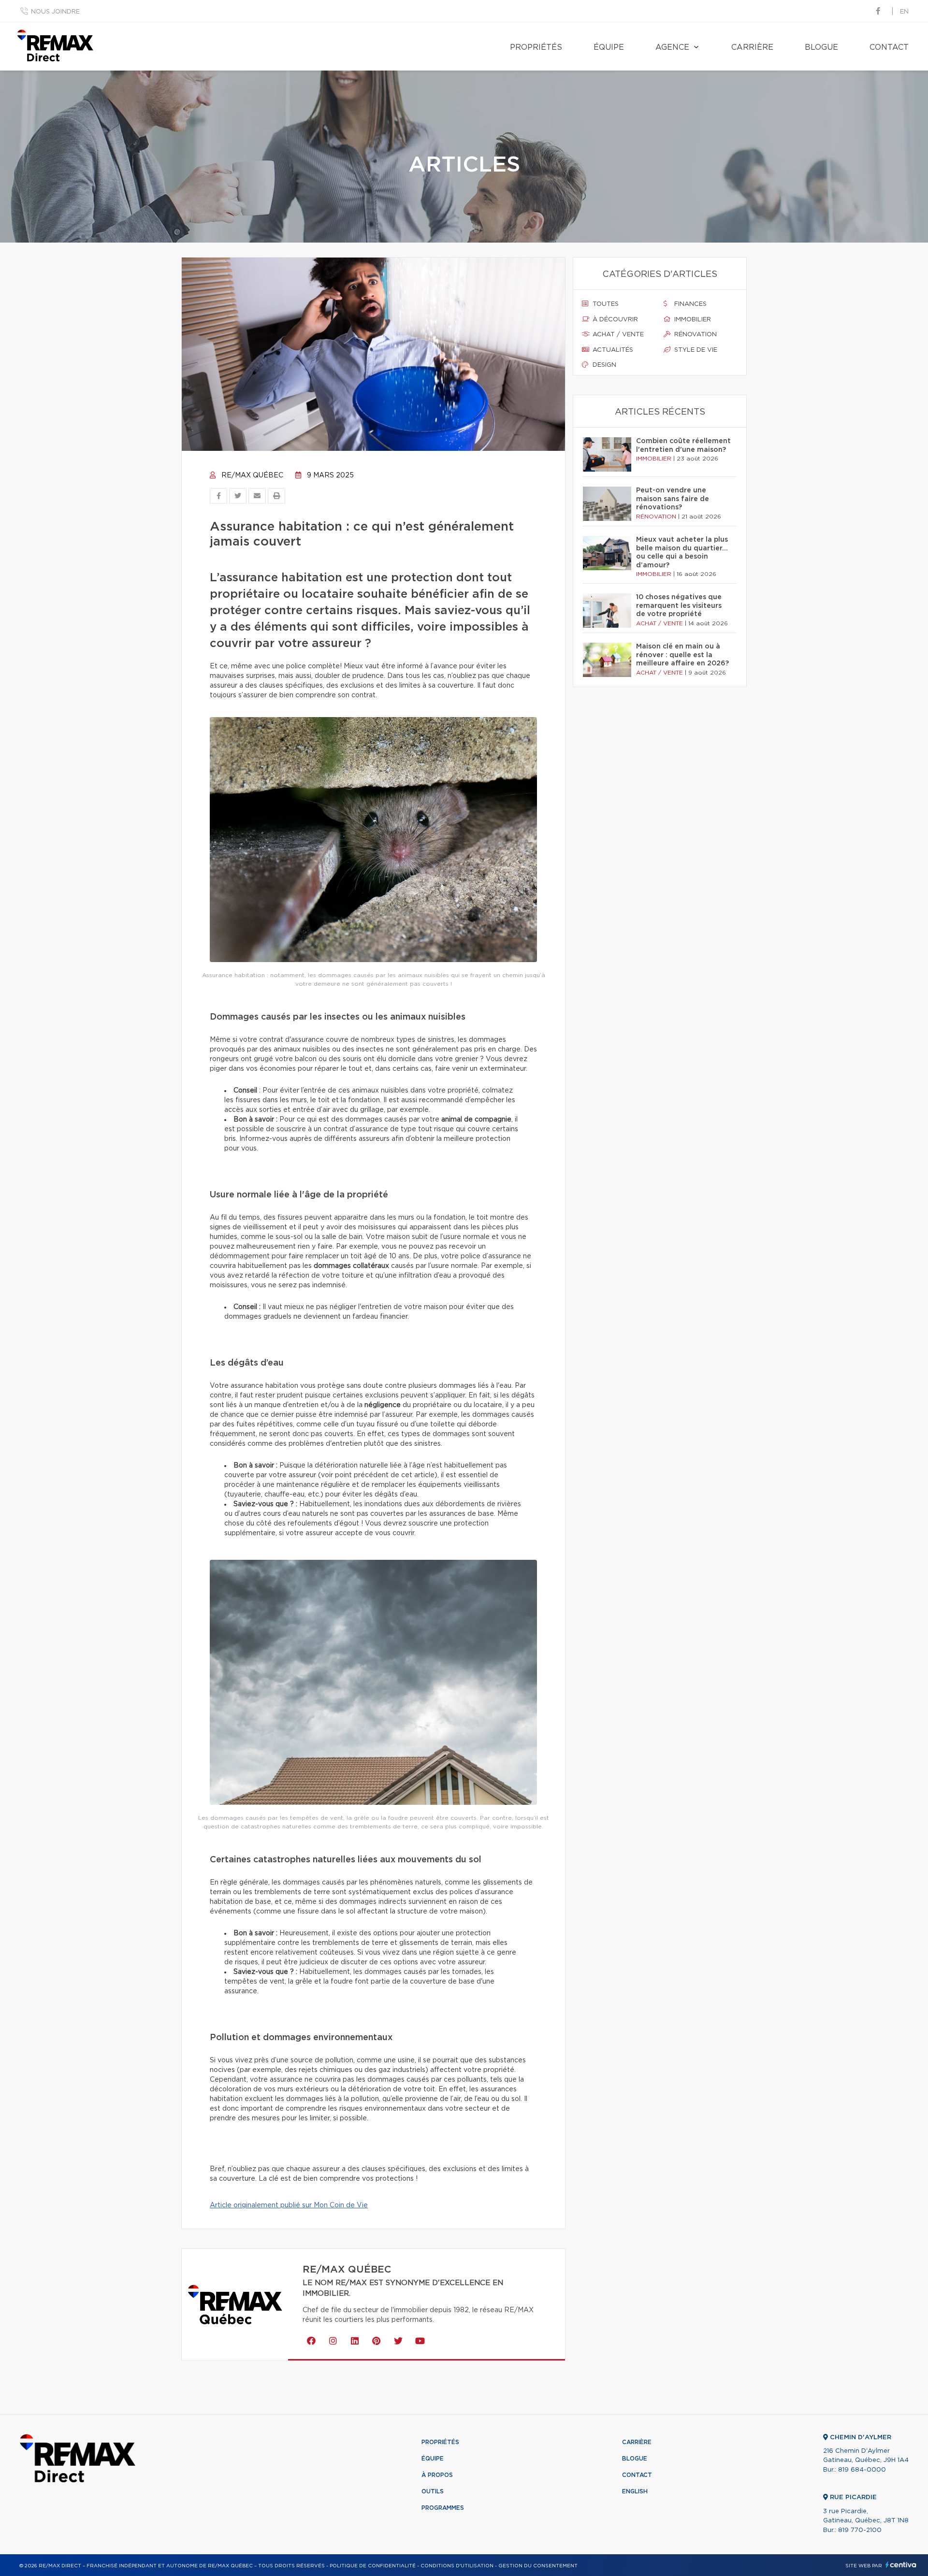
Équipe (609, 47)
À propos (437, 2475)
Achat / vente (617, 335)
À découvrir (614, 320)
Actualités (612, 350)
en (904, 12)
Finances (689, 304)
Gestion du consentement (538, 2566)
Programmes (443, 2508)
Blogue (821, 47)
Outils (433, 2491)
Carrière (752, 47)
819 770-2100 (860, 2530)
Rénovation (695, 335)
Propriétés (536, 47)
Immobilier (692, 320)
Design (603, 365)
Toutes (605, 304)
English (635, 2491)
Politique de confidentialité (373, 2566)
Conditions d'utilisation (457, 2566)
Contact (889, 47)
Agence (672, 47)
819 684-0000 (862, 2470)
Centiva (901, 2565)
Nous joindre (55, 12)
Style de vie (695, 350)
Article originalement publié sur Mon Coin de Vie (289, 2205)
